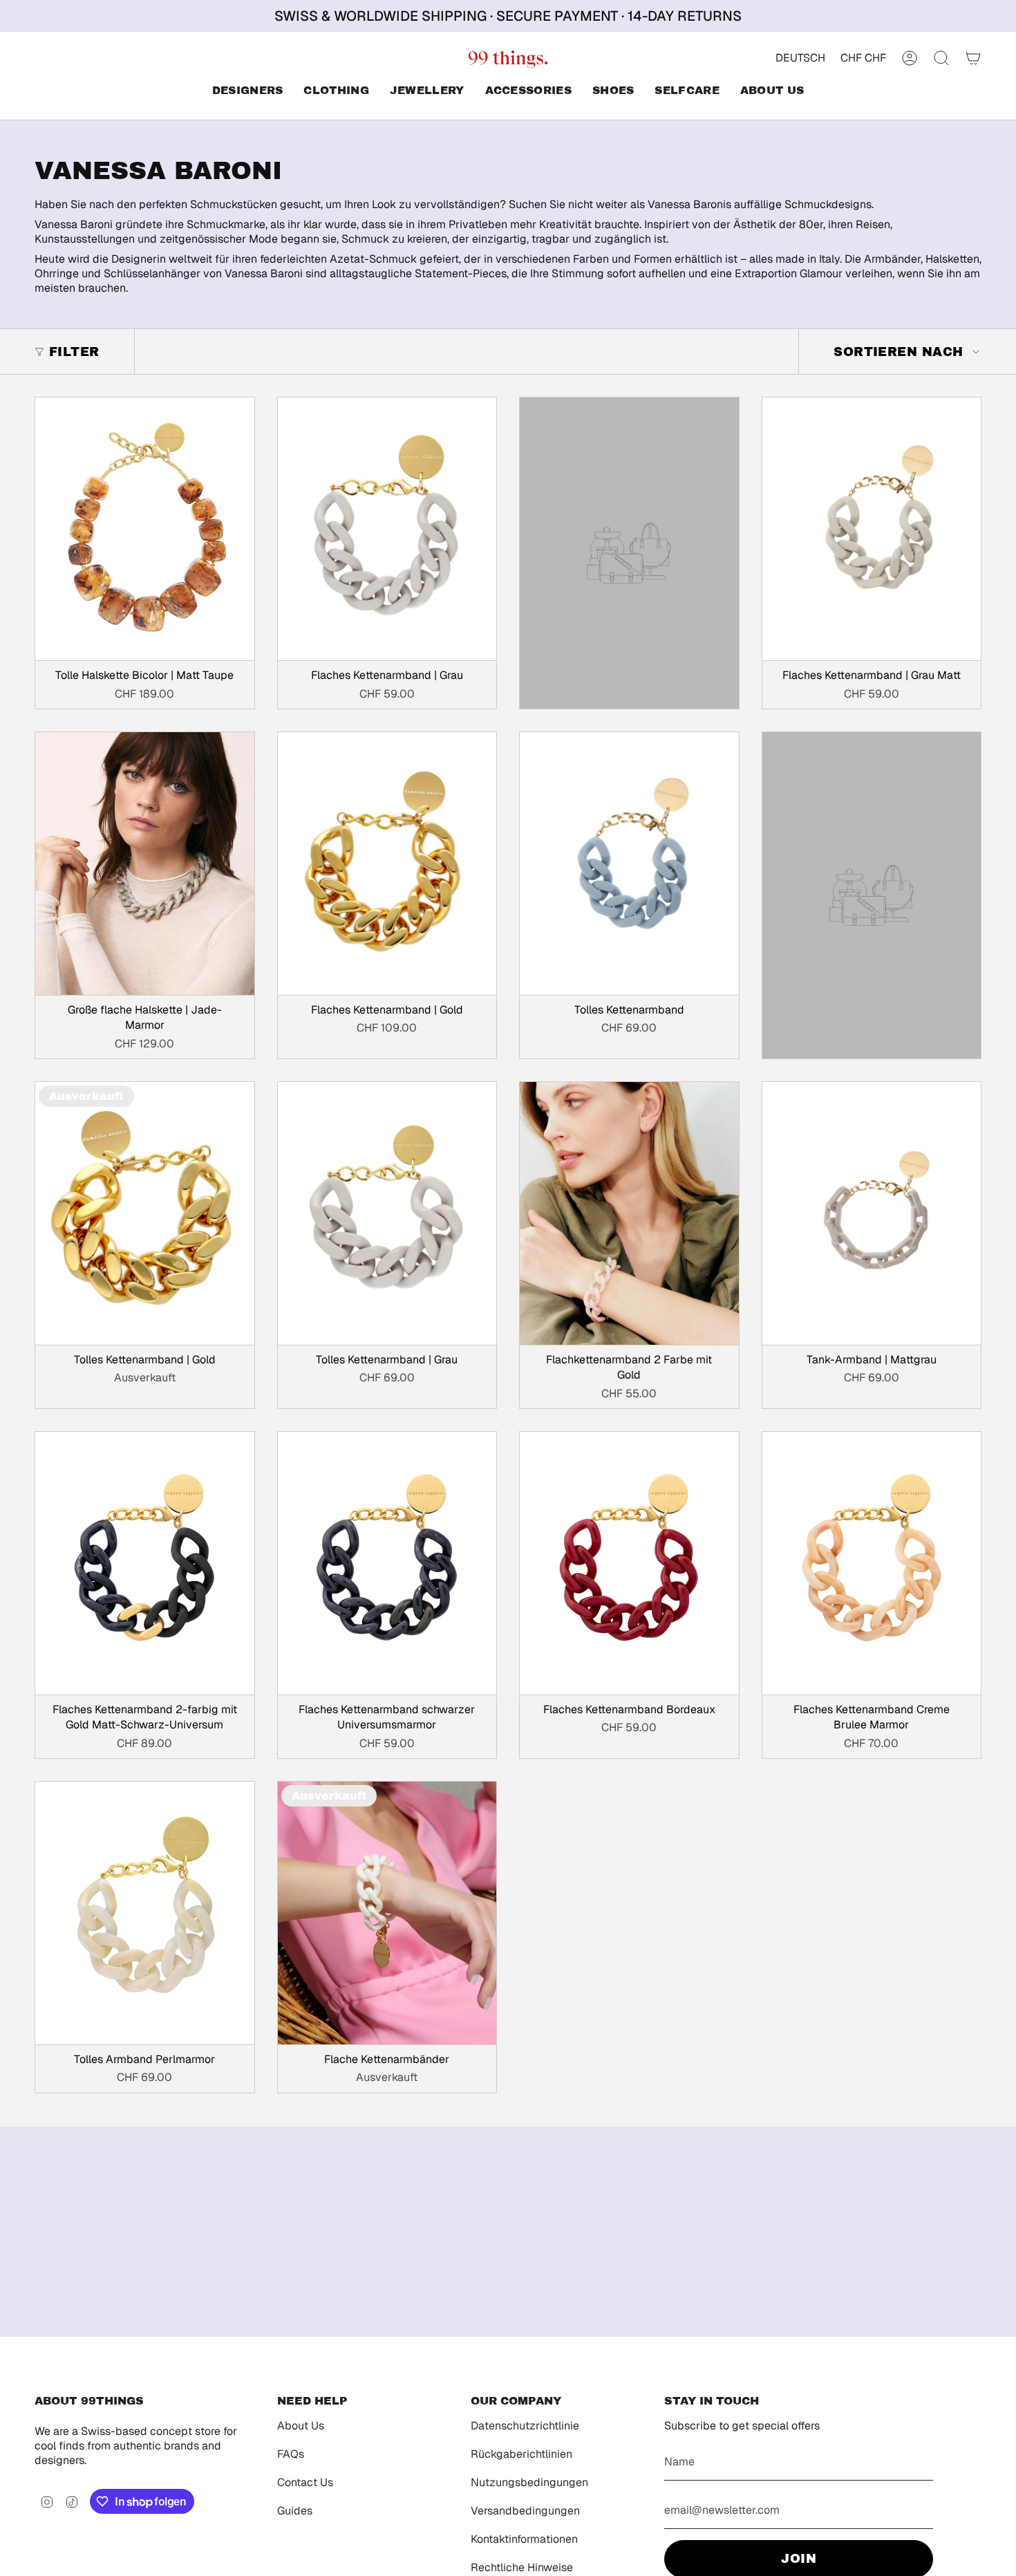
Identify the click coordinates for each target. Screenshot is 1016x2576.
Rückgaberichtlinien (521, 2454)
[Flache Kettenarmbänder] (387, 1913)
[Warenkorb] (973, 58)
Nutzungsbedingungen (529, 2482)
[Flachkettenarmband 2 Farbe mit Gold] (629, 1213)
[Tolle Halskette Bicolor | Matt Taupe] (145, 529)
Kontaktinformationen (524, 2539)
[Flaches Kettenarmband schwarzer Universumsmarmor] (387, 1563)
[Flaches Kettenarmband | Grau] (387, 529)
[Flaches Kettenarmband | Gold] (387, 864)
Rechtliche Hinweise (522, 2567)
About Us (301, 2426)
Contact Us (305, 2482)
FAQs (291, 2454)
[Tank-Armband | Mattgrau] (872, 1213)
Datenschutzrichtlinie (525, 2426)
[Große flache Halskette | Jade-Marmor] (145, 864)
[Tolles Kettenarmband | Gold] (145, 1213)
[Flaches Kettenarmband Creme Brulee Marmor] (872, 1563)
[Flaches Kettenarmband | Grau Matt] (872, 529)
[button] (248, 92)
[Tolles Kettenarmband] (629, 864)
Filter (74, 352)
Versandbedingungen (525, 2511)
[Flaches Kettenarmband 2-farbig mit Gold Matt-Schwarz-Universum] (145, 1563)
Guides (295, 2511)
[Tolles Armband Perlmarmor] (145, 1913)
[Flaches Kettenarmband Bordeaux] (629, 1563)
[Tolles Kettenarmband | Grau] (387, 1213)
